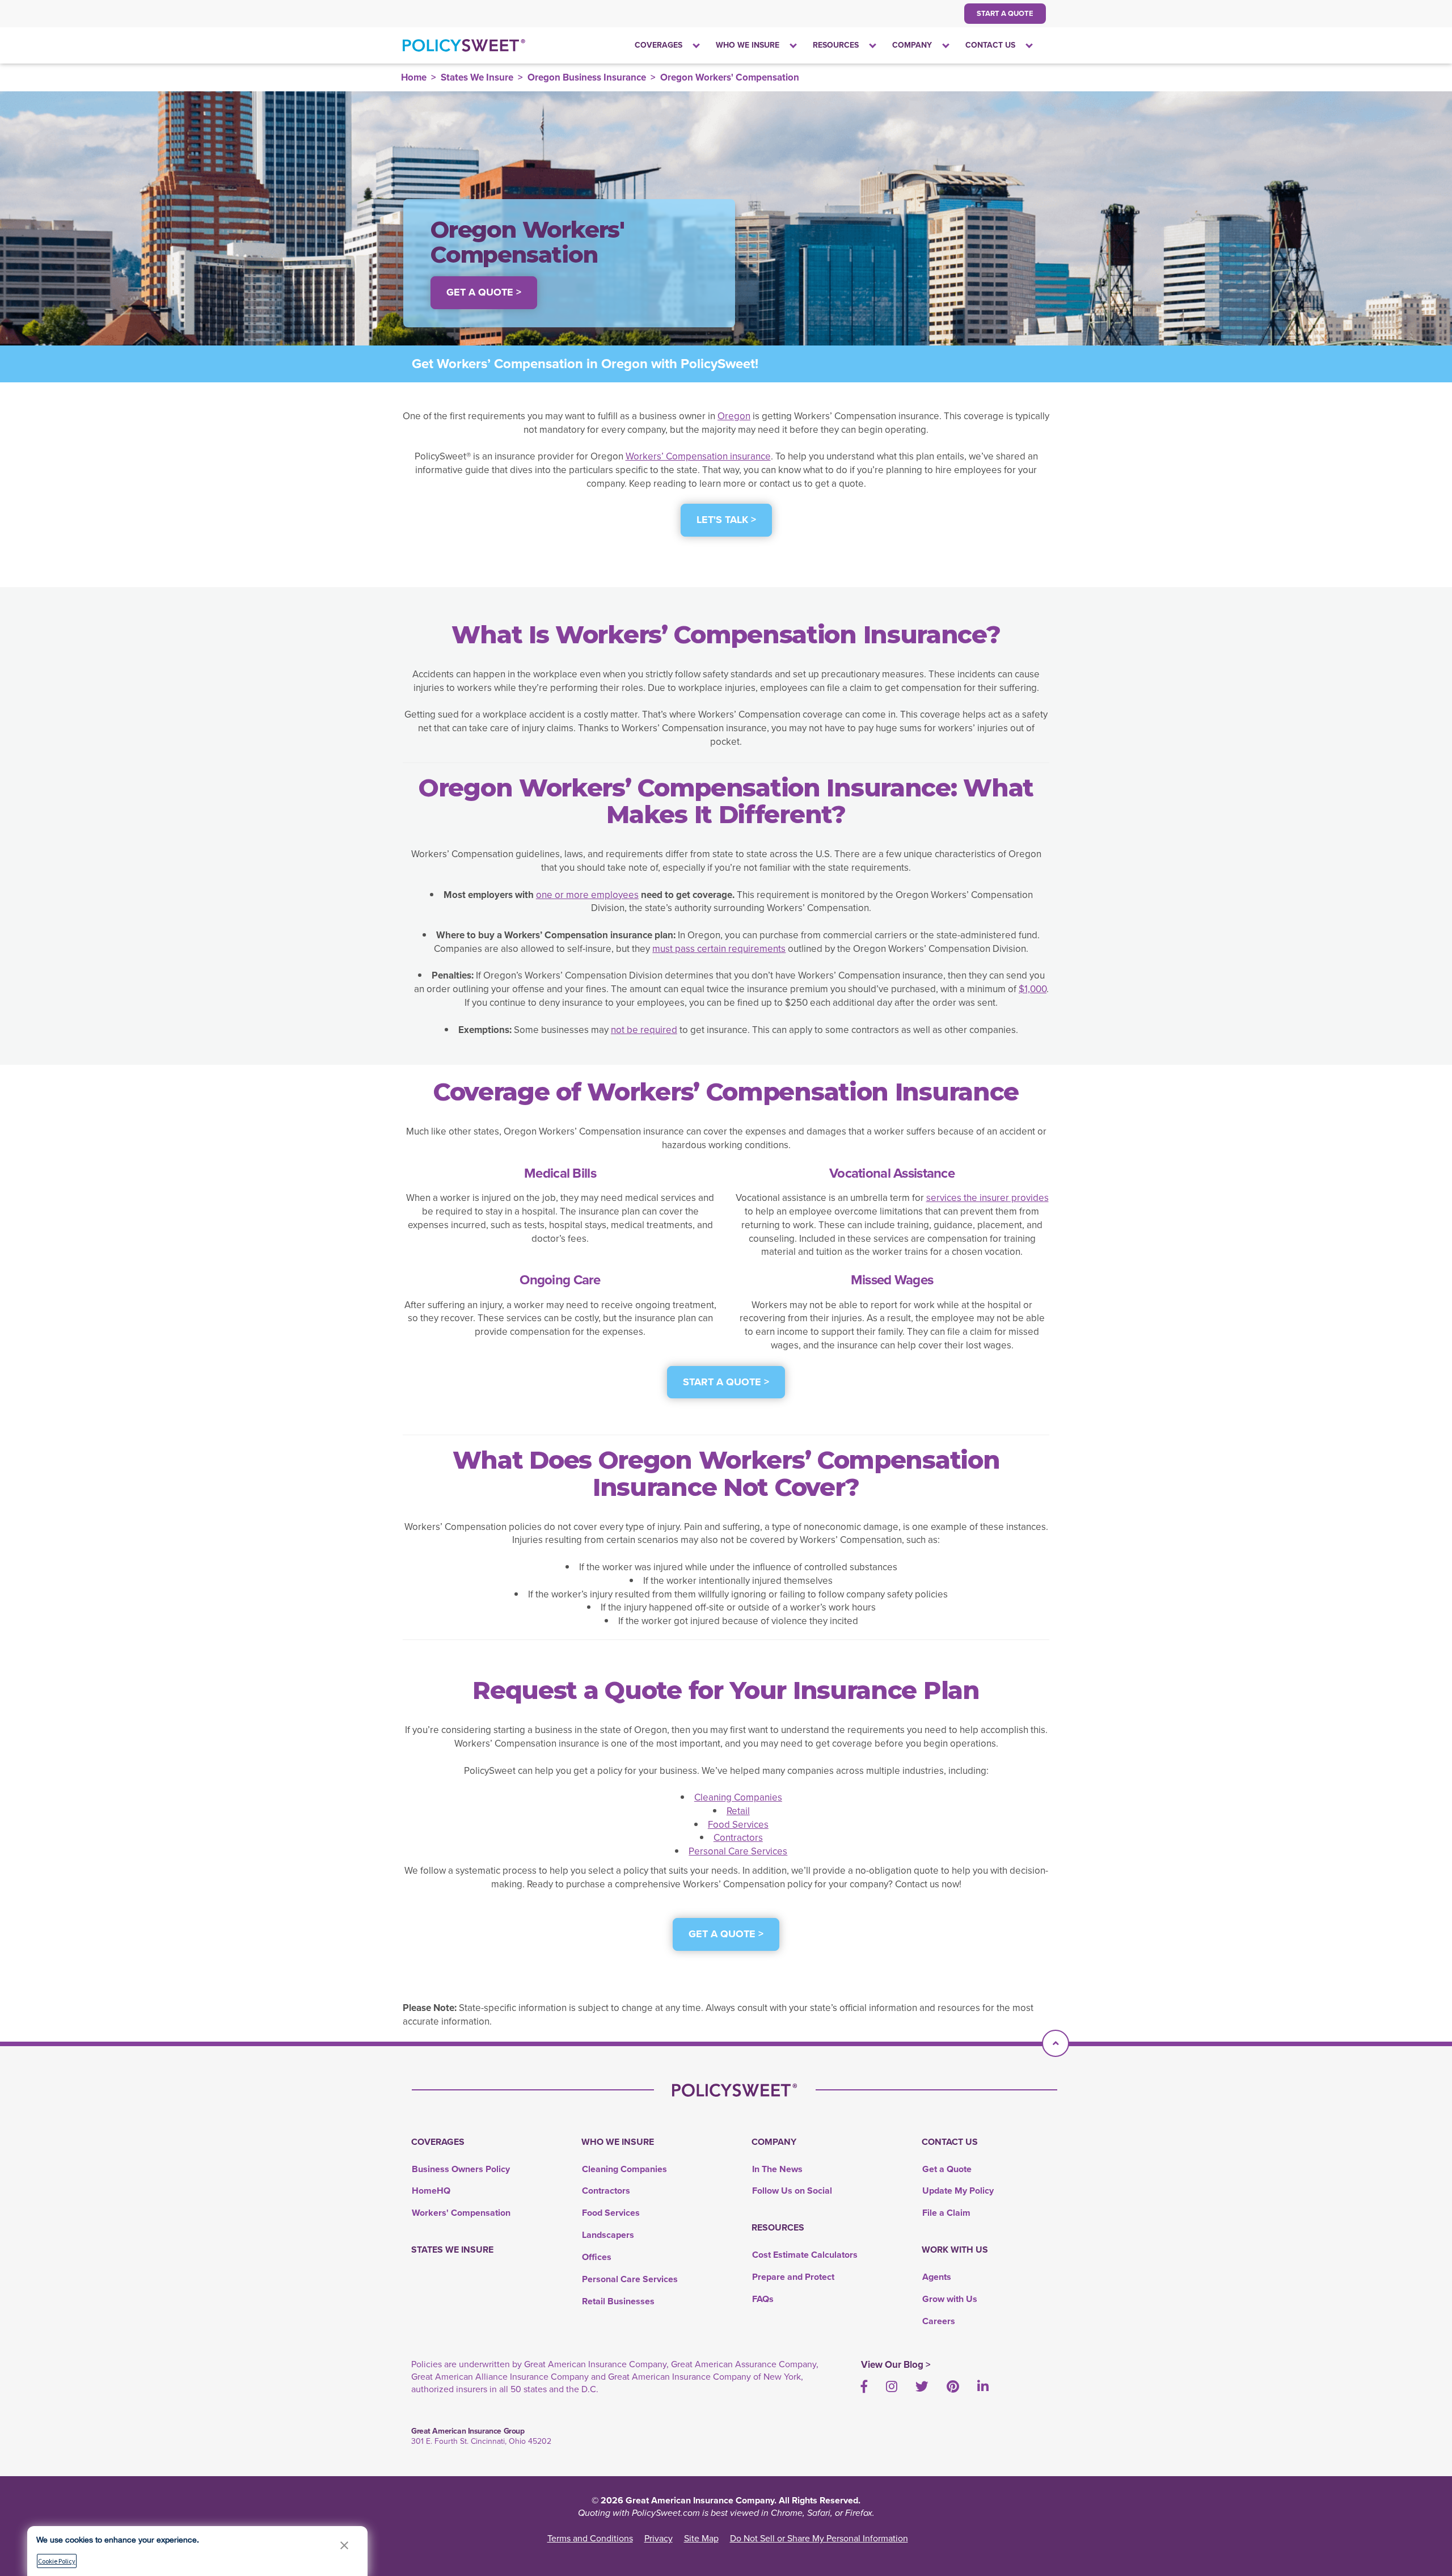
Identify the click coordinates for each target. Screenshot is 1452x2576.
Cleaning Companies (738, 1797)
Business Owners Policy (461, 2169)
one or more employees (587, 895)
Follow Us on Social (792, 2191)
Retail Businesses (618, 2301)
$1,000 (1033, 989)
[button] (344, 2545)
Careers (939, 2321)
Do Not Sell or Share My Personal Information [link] (819, 2538)
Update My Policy (958, 2191)
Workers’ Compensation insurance (698, 456)
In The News (777, 2169)
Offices (597, 2257)
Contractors (738, 1838)
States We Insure (477, 77)
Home (414, 77)
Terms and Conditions (590, 2538)
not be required (644, 1030)
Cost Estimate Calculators (805, 2255)
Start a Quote (1005, 13)
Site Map (701, 2538)
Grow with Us (950, 2299)
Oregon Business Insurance (587, 77)
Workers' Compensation (461, 2213)
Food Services (738, 1825)
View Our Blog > (896, 2365)
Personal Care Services (738, 1851)
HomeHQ (431, 2191)
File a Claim (946, 2213)
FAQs (763, 2299)
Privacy (659, 2538)
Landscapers (608, 2235)
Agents (937, 2277)
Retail (738, 1811)
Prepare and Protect (793, 2277)
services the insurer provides (987, 1198)
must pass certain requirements (719, 949)
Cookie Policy (57, 2561)
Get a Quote (947, 2169)
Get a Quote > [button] (484, 292)
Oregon (734, 416)
